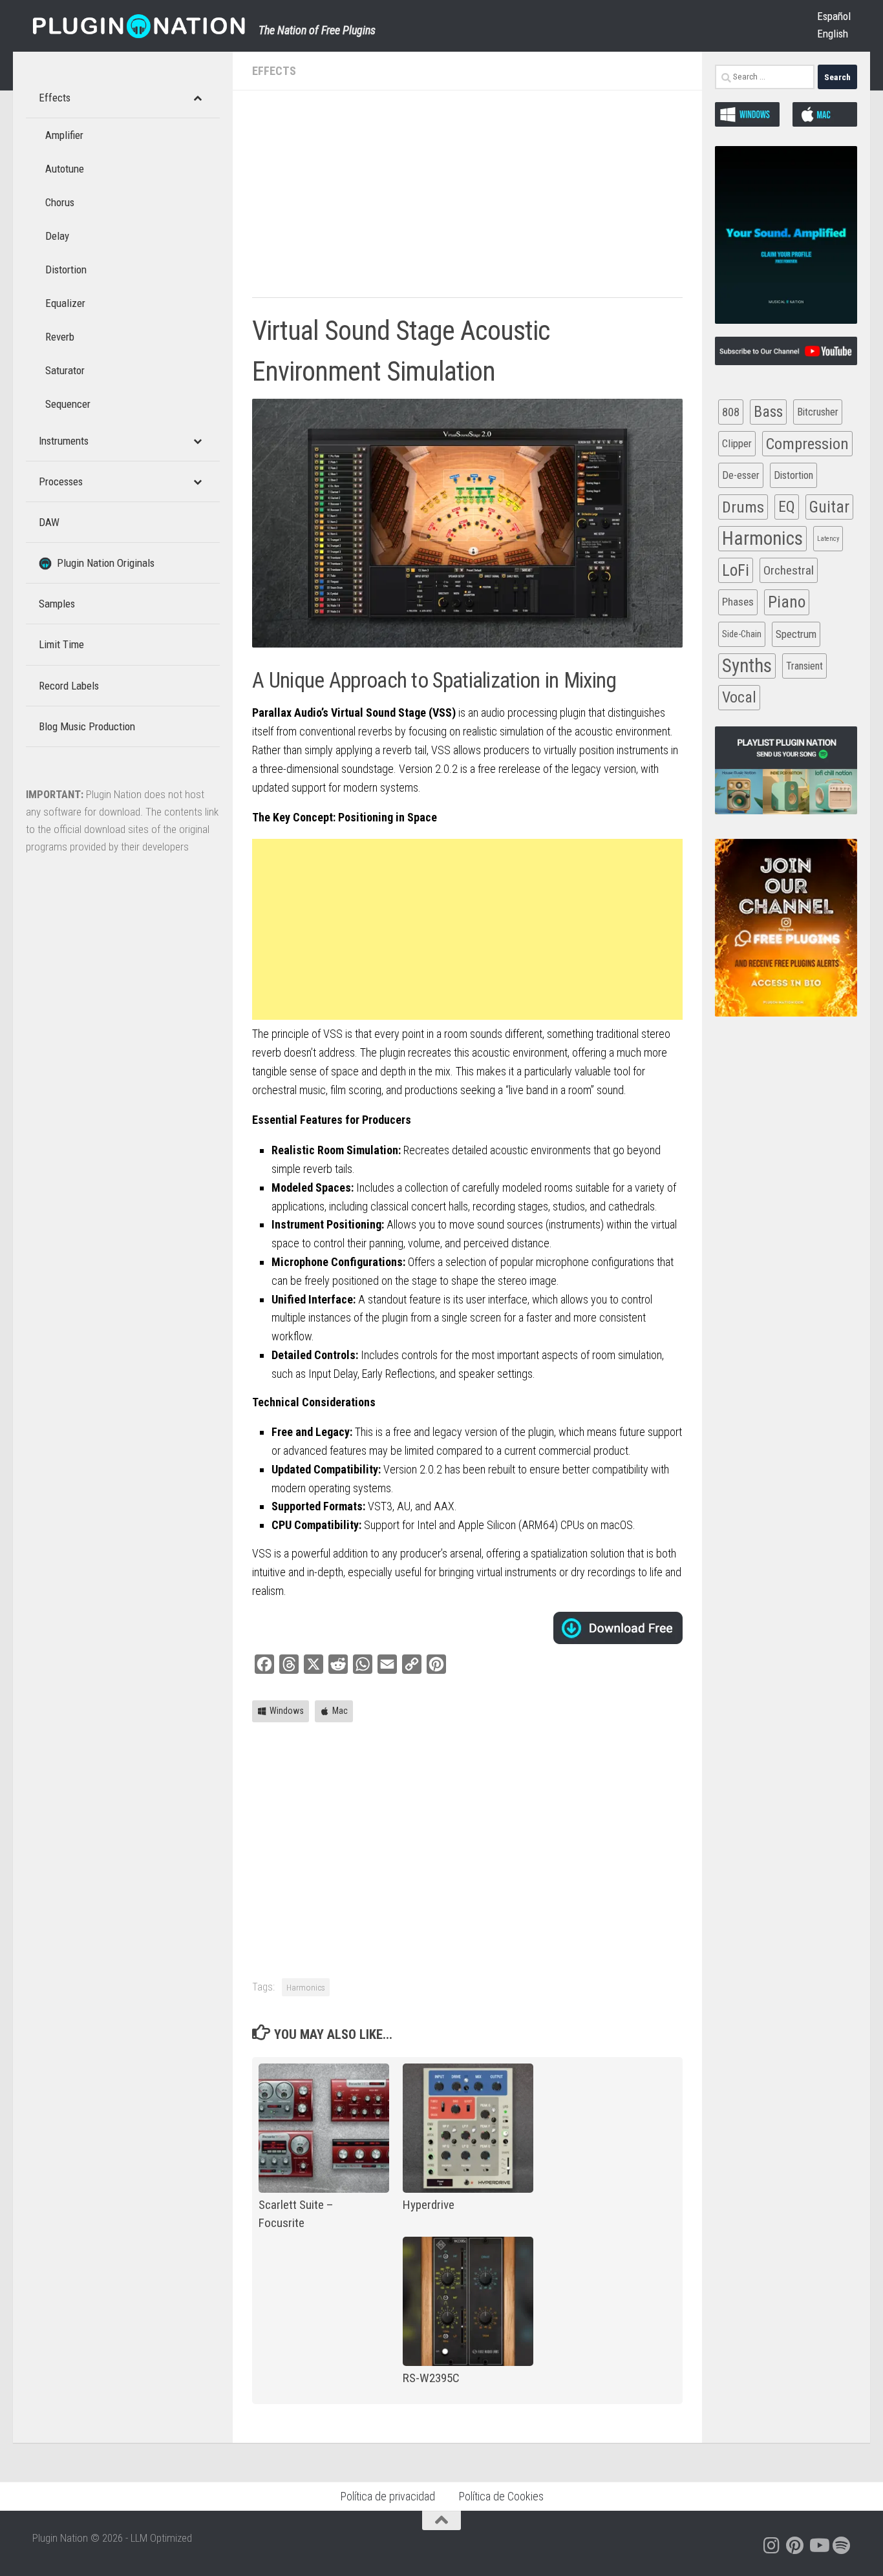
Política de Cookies (501, 2496)
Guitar (829, 507)
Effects (274, 71)
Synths (747, 666)
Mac (340, 1711)
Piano (787, 602)
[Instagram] (772, 2546)
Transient (804, 666)
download (618, 1628)
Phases (738, 602)
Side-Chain (742, 634)
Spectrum (796, 634)
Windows (287, 1711)
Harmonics (306, 1987)
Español (834, 16)
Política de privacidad (388, 2496)
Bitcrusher (818, 412)
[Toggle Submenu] (197, 98)
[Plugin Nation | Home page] (139, 26)
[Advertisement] (467, 200)
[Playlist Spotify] (842, 2546)
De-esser (741, 475)
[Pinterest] (795, 2546)
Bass (768, 412)
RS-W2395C (431, 2378)
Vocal (739, 697)
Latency (828, 539)
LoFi (736, 570)
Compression (807, 444)
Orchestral (789, 570)
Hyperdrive (429, 2205)
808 (731, 412)
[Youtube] (818, 2546)
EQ (787, 507)
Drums (743, 507)
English (833, 34)
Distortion (793, 475)
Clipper (737, 443)
